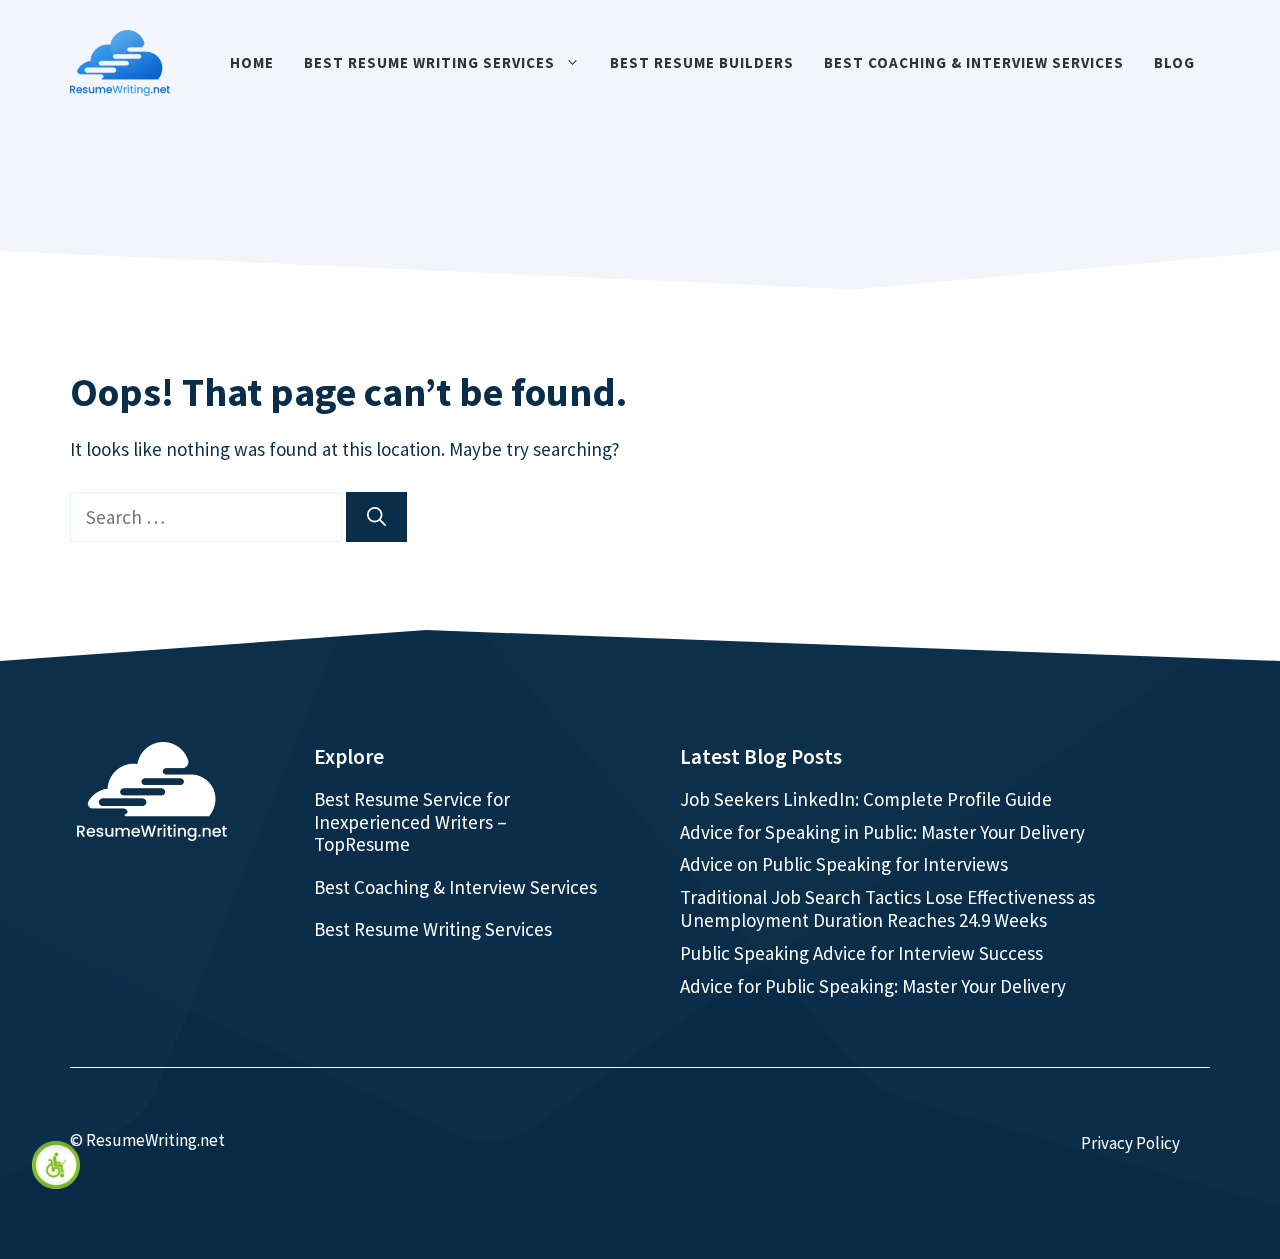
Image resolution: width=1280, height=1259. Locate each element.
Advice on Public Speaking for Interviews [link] (844, 864)
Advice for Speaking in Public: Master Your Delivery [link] (882, 832)
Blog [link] (1174, 62)
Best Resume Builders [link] (702, 62)
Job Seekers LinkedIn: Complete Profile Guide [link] (866, 799)
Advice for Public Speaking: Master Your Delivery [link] (873, 986)
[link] (56, 1165)
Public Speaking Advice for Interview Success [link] (861, 953)
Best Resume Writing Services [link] (429, 62)
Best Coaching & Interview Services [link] (974, 62)
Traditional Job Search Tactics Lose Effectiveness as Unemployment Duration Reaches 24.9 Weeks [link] (887, 908)
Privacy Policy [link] (1130, 1143)
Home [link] (252, 62)
